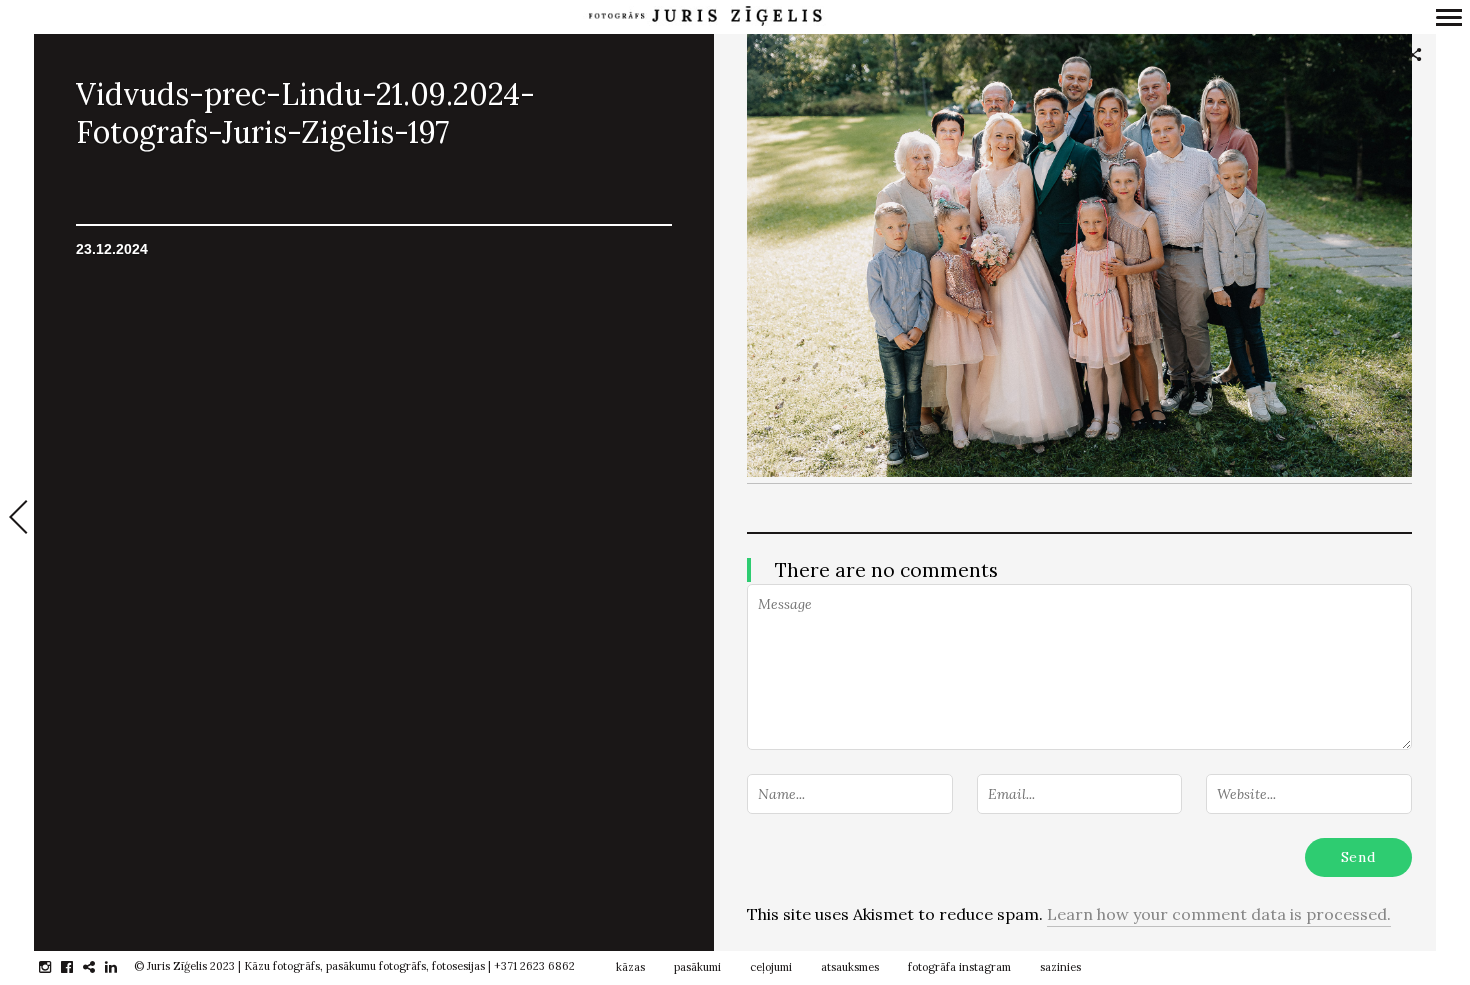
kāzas (630, 967)
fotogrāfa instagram (959, 967)
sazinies (1060, 967)
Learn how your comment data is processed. (1219, 914)
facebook (77, 967)
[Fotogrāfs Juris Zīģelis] (705, 16)
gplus (99, 967)
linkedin (121, 967)
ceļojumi (771, 967)
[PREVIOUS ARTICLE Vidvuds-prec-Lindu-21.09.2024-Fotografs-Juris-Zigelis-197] (17, 519)
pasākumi (697, 967)
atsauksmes (850, 967)
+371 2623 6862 (534, 966)
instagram (55, 967)
